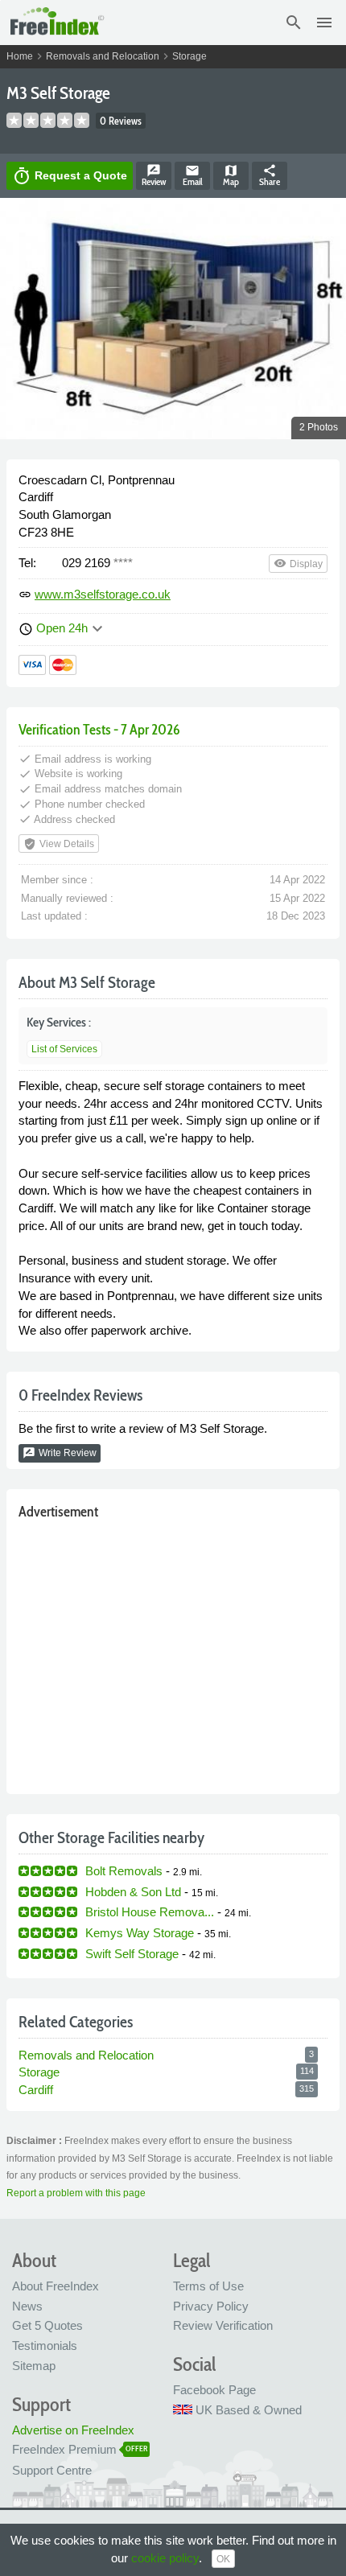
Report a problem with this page (76, 2193)
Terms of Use (208, 2286)
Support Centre (52, 2470)
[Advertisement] (173, 1653)
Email (193, 175)
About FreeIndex (56, 2286)
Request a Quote (70, 176)
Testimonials (45, 2346)
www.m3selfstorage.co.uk (103, 594)
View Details (59, 844)
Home (20, 56)
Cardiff (36, 2090)
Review (154, 175)
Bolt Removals (124, 1871)
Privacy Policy (211, 2306)
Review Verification (223, 2325)
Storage (189, 56)
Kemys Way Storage (140, 1933)
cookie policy (165, 2558)
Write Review (60, 1453)
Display (298, 563)
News (27, 2306)
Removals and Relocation (103, 56)
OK (223, 2559)
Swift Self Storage (132, 1954)
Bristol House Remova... (150, 1912)
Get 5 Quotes (47, 2325)
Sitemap (34, 2366)
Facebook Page (214, 2390)
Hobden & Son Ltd (133, 1892)
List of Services (64, 1049)
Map (231, 175)
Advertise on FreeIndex (73, 2430)
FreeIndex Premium (64, 2449)
